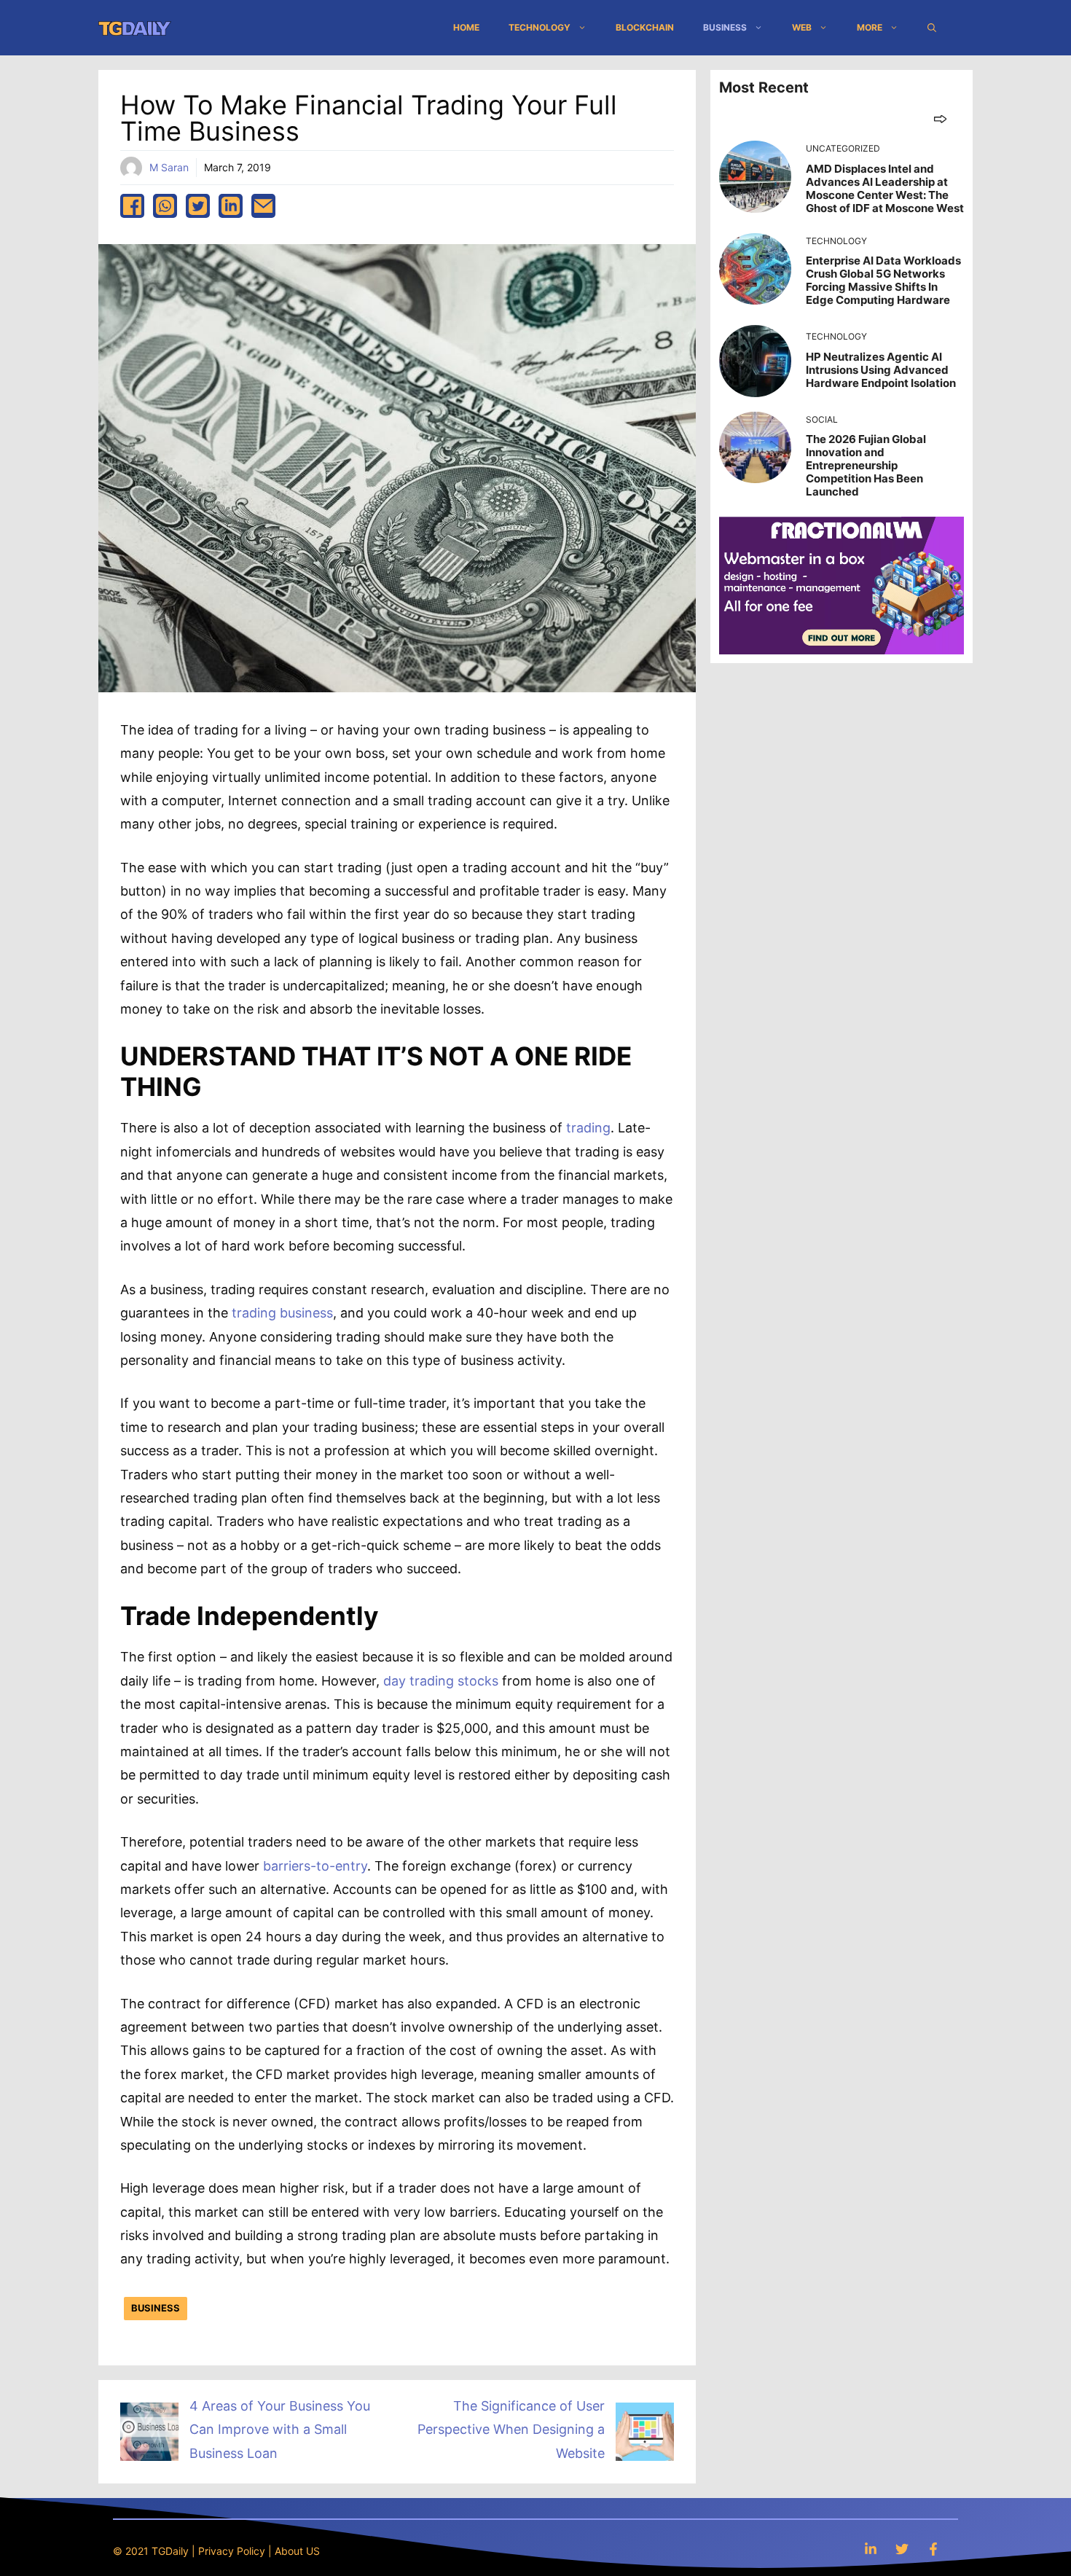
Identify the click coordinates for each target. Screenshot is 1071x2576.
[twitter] (198, 206)
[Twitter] (902, 2549)
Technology (540, 27)
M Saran (169, 167)
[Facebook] (933, 2549)
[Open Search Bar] (932, 28)
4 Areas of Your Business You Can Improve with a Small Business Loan (280, 2430)
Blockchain (645, 27)
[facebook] (132, 206)
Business (725, 27)
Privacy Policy (232, 2551)
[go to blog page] (940, 118)
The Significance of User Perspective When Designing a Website (511, 2430)
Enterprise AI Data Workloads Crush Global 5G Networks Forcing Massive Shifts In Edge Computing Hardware (883, 280)
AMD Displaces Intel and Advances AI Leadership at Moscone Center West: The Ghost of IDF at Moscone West (885, 188)
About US (297, 2551)
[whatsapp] (165, 206)
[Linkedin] (871, 2549)
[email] (263, 206)
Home (466, 27)
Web (802, 27)
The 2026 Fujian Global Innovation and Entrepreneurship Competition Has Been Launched (866, 465)
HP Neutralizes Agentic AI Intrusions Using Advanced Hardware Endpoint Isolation (881, 370)
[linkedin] (231, 206)
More (870, 27)
